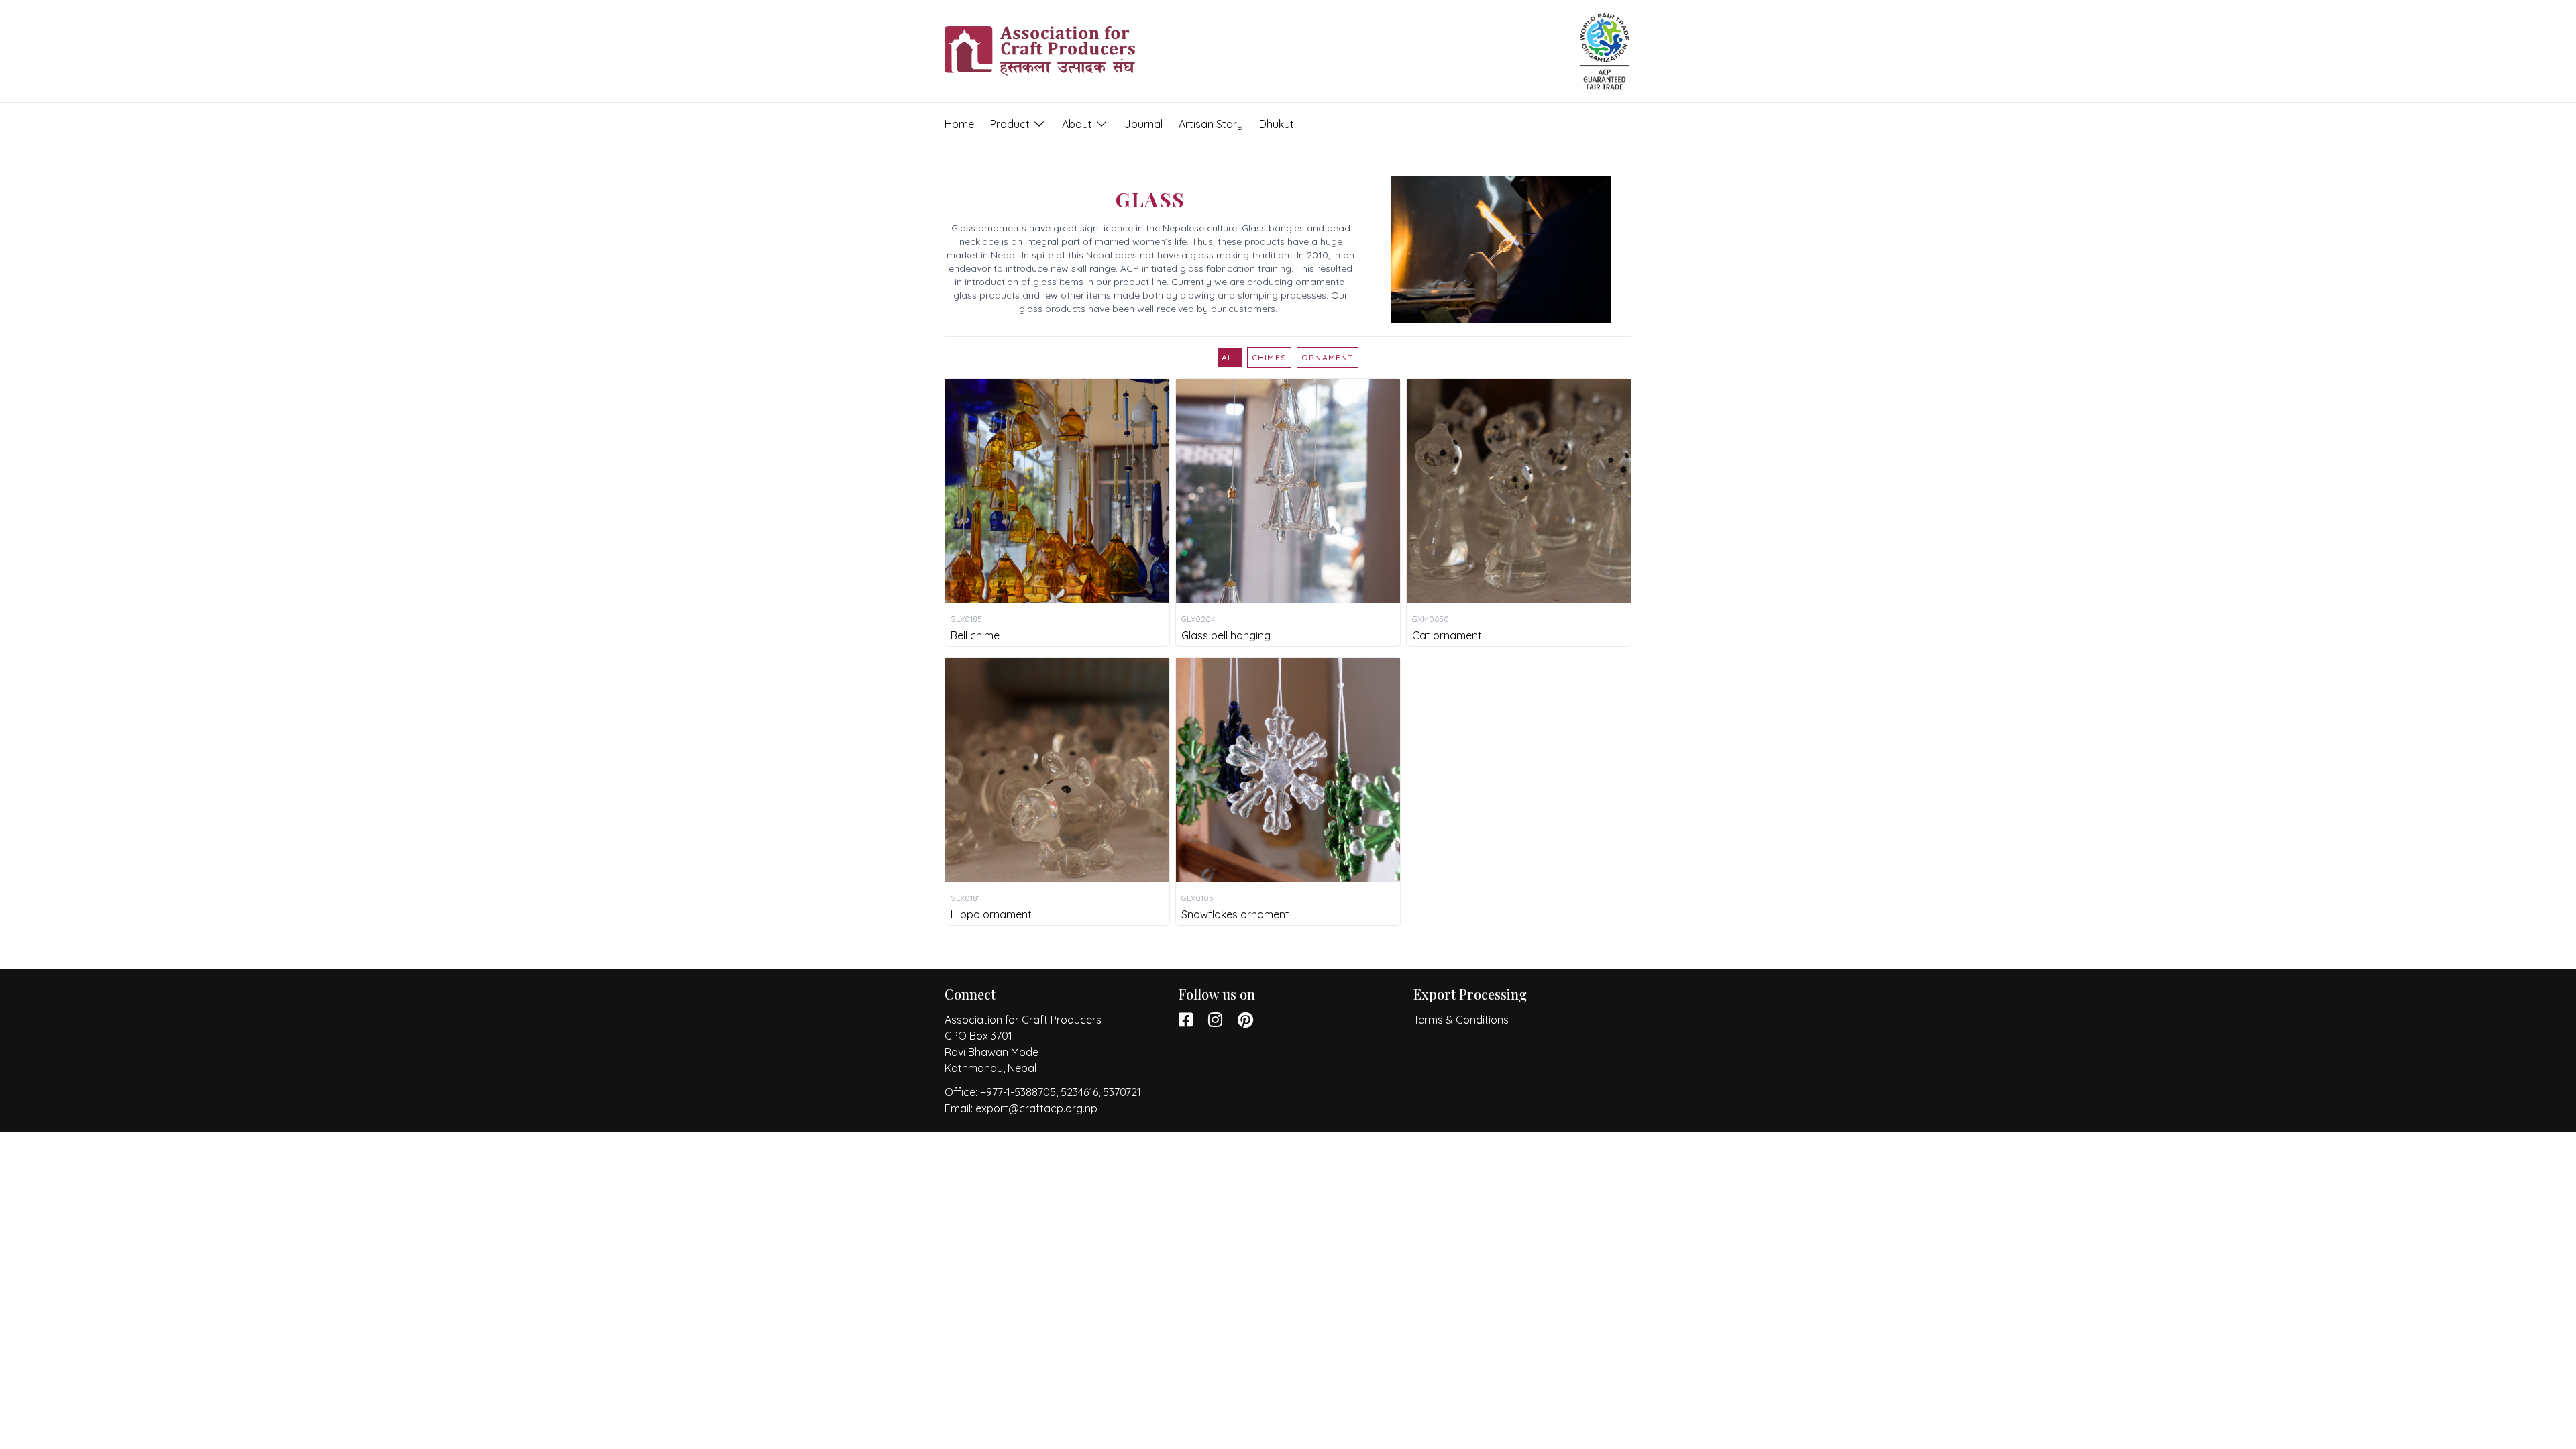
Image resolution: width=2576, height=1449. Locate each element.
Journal (1143, 124)
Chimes (1269, 357)
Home (959, 124)
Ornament (1328, 357)
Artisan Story (1211, 124)
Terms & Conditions (1461, 1020)
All (1230, 357)
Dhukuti (1278, 124)
